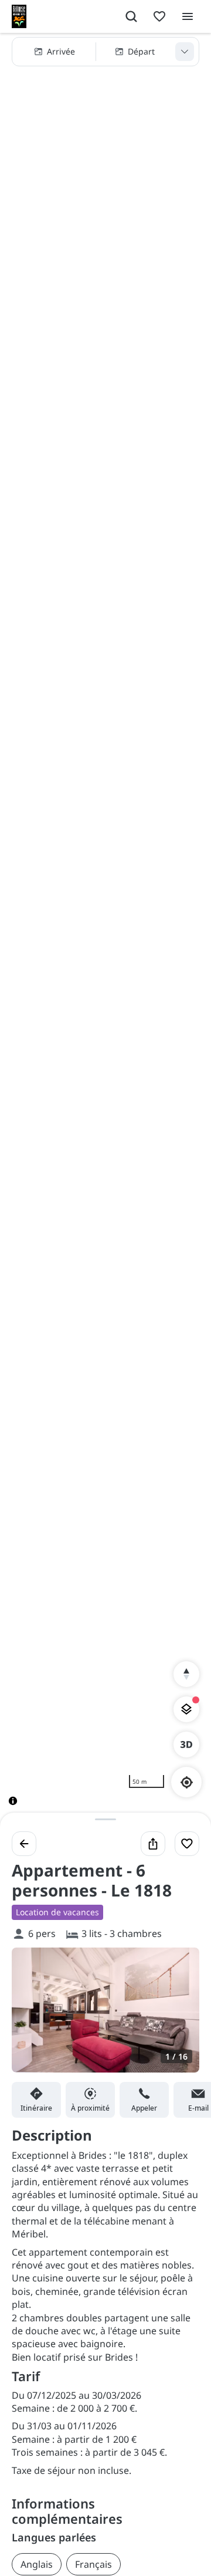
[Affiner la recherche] (185, 52)
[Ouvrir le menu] (188, 16)
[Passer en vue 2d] (186, 1745)
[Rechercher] (131, 16)
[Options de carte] (186, 1709)
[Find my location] (187, 1782)
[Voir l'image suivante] (178, 2017)
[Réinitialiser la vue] (186, 1674)
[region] (105, 929)
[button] (105, 52)
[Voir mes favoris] (159, 16)
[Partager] (153, 1844)
